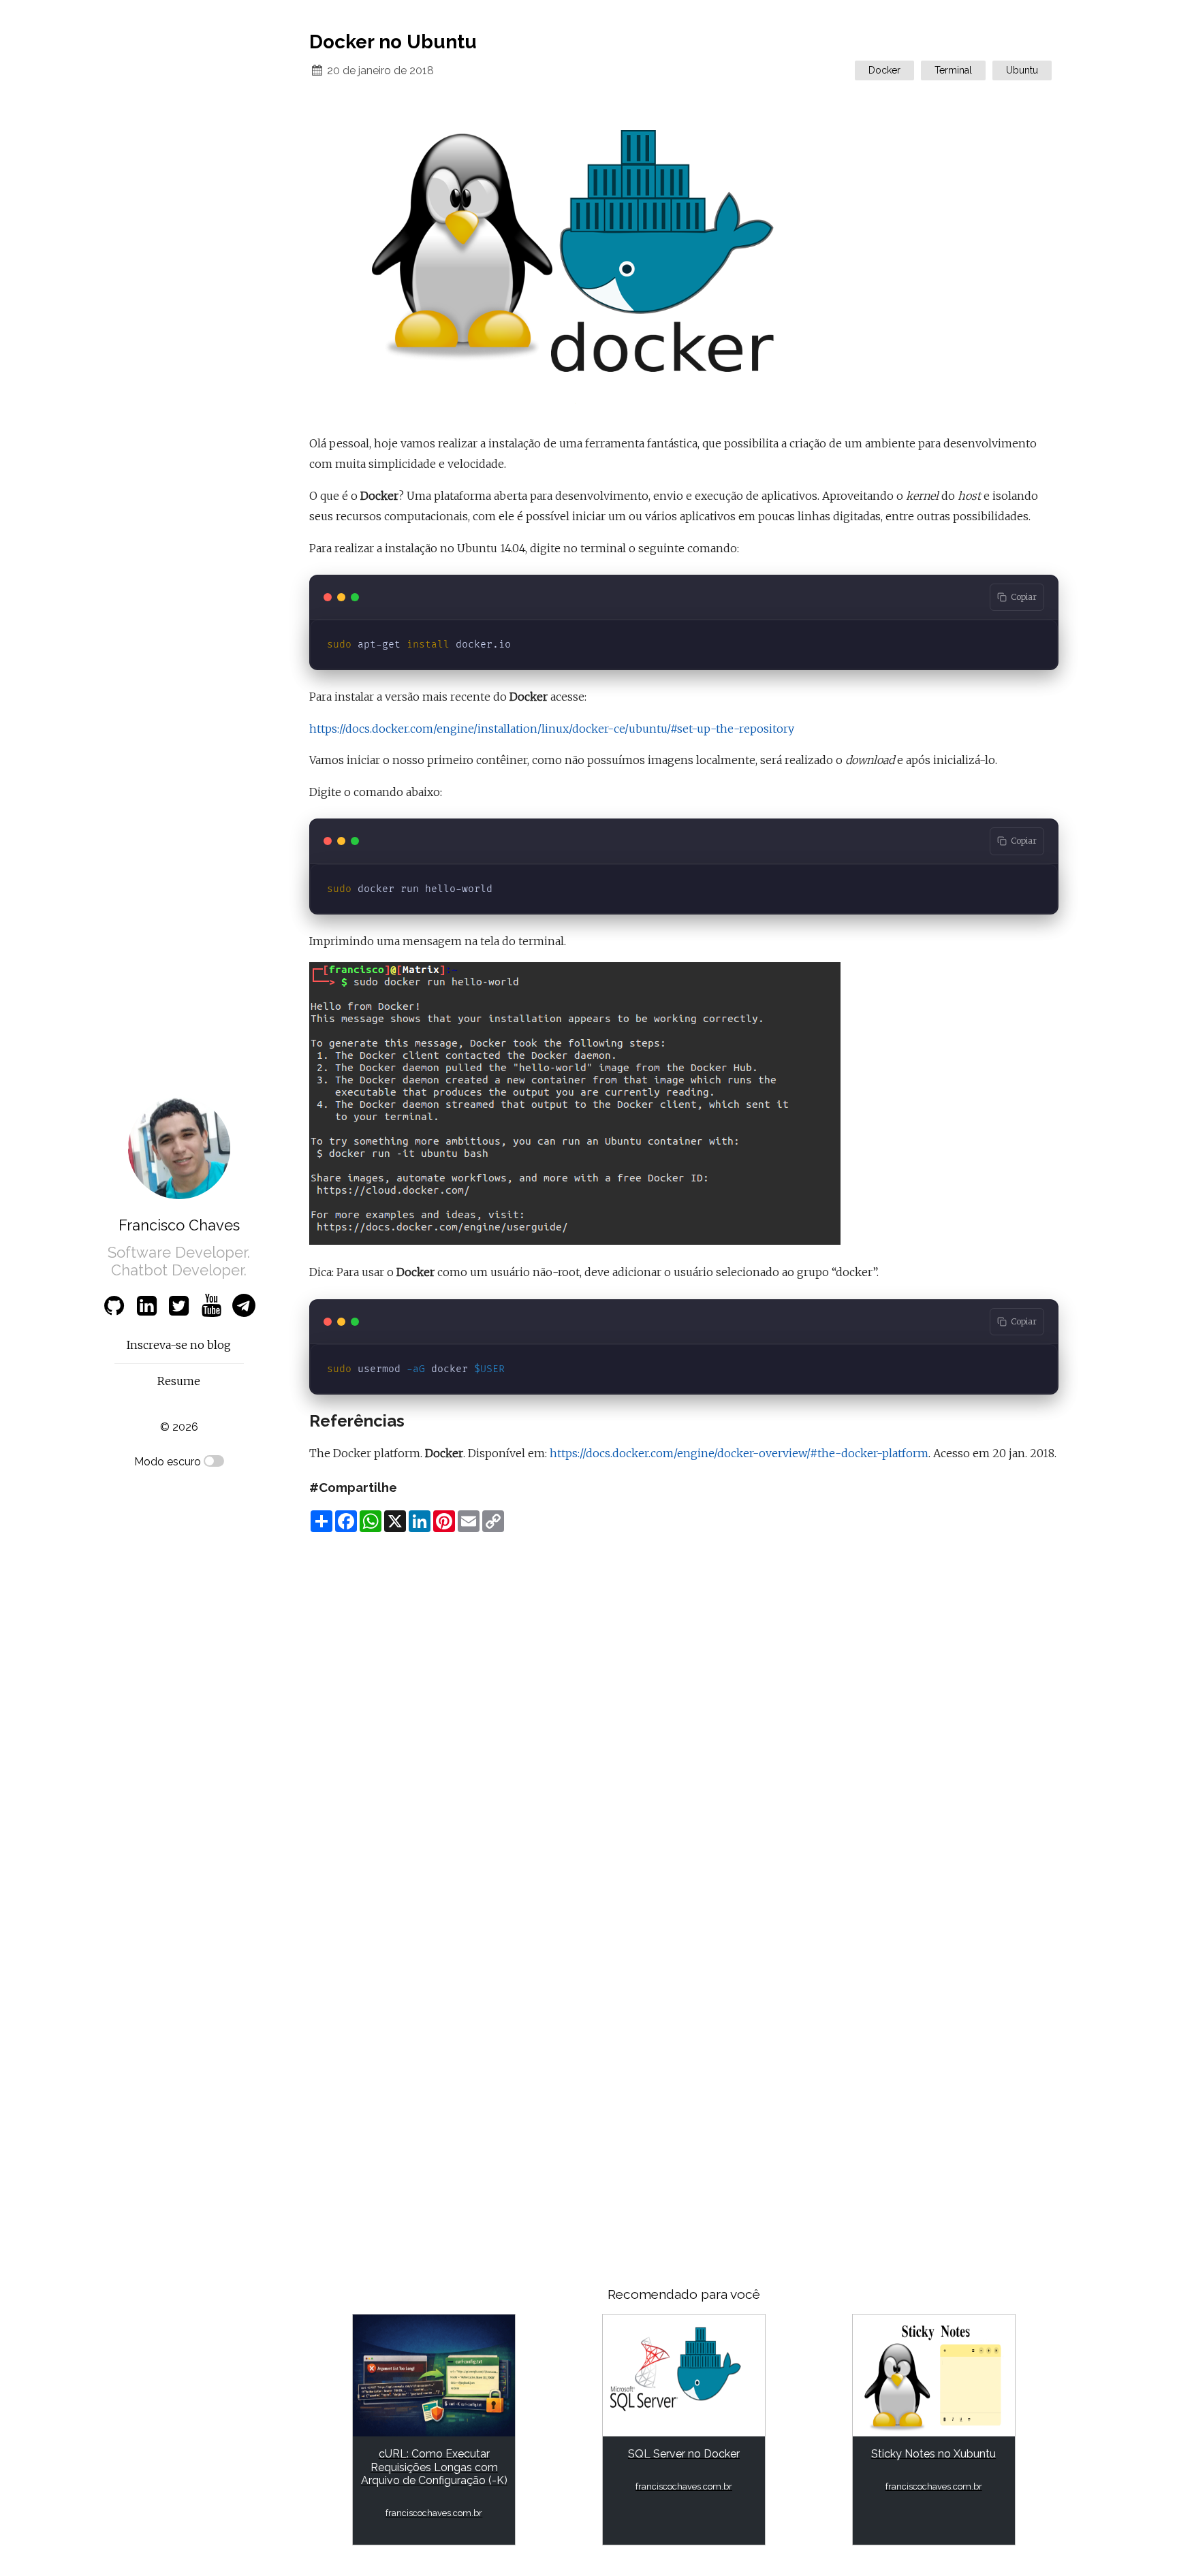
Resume (179, 1381)
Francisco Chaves (179, 1225)
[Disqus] (684, 1715)
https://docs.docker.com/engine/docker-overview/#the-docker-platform (739, 1453)
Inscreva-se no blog (179, 1345)
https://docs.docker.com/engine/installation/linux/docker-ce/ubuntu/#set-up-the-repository (552, 729)
